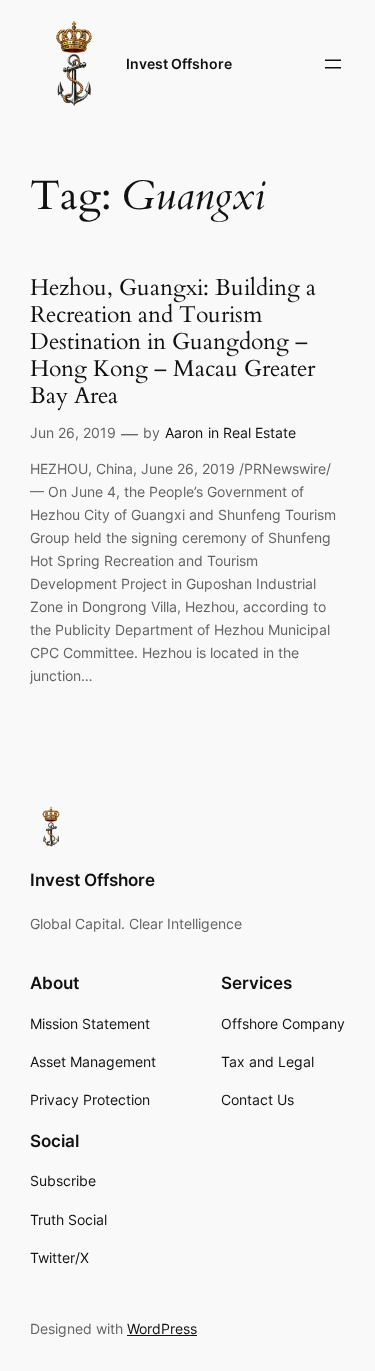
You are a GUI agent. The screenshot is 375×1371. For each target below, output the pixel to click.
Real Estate (259, 432)
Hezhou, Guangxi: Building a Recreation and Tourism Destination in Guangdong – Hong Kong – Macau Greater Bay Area (173, 343)
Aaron (184, 432)
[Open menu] (333, 64)
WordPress (162, 1328)
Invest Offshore (179, 63)
